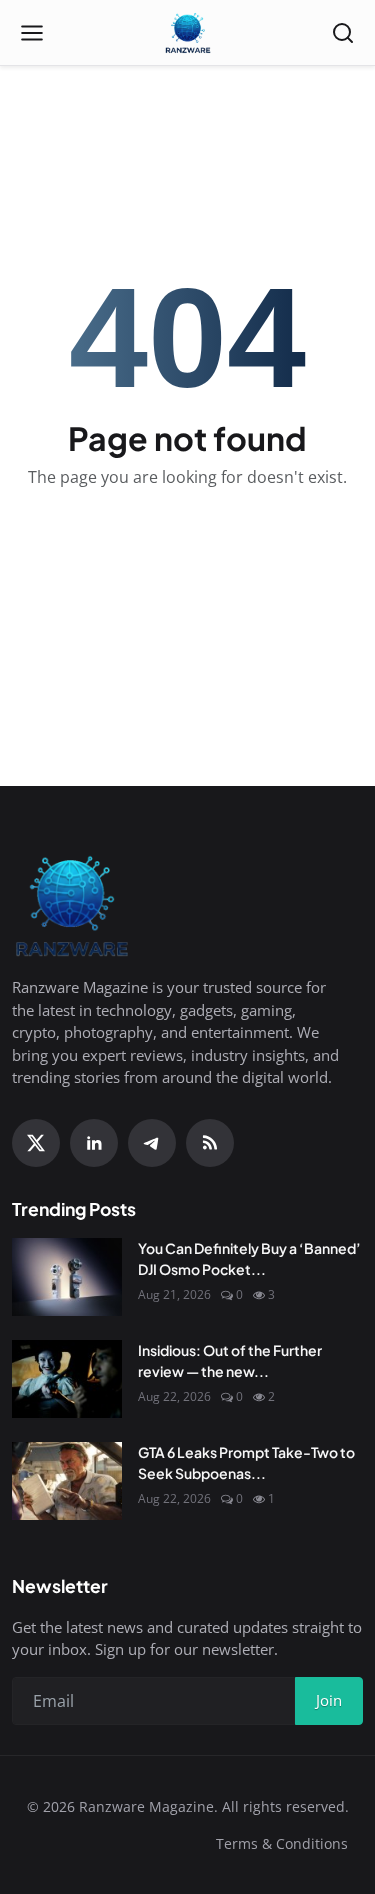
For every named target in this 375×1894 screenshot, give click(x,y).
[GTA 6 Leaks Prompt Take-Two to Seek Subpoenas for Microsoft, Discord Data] (67, 1481)
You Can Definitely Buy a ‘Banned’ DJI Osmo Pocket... (249, 1258)
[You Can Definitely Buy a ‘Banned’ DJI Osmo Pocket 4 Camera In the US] (67, 1277)
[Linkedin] (94, 1143)
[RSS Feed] (210, 1143)
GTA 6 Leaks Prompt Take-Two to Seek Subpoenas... (246, 1462)
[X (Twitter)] (36, 1143)
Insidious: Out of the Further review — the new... (230, 1360)
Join (329, 1700)
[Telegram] (152, 1143)
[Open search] (343, 33)
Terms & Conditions (282, 1843)
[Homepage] (188, 33)
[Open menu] (32, 33)
